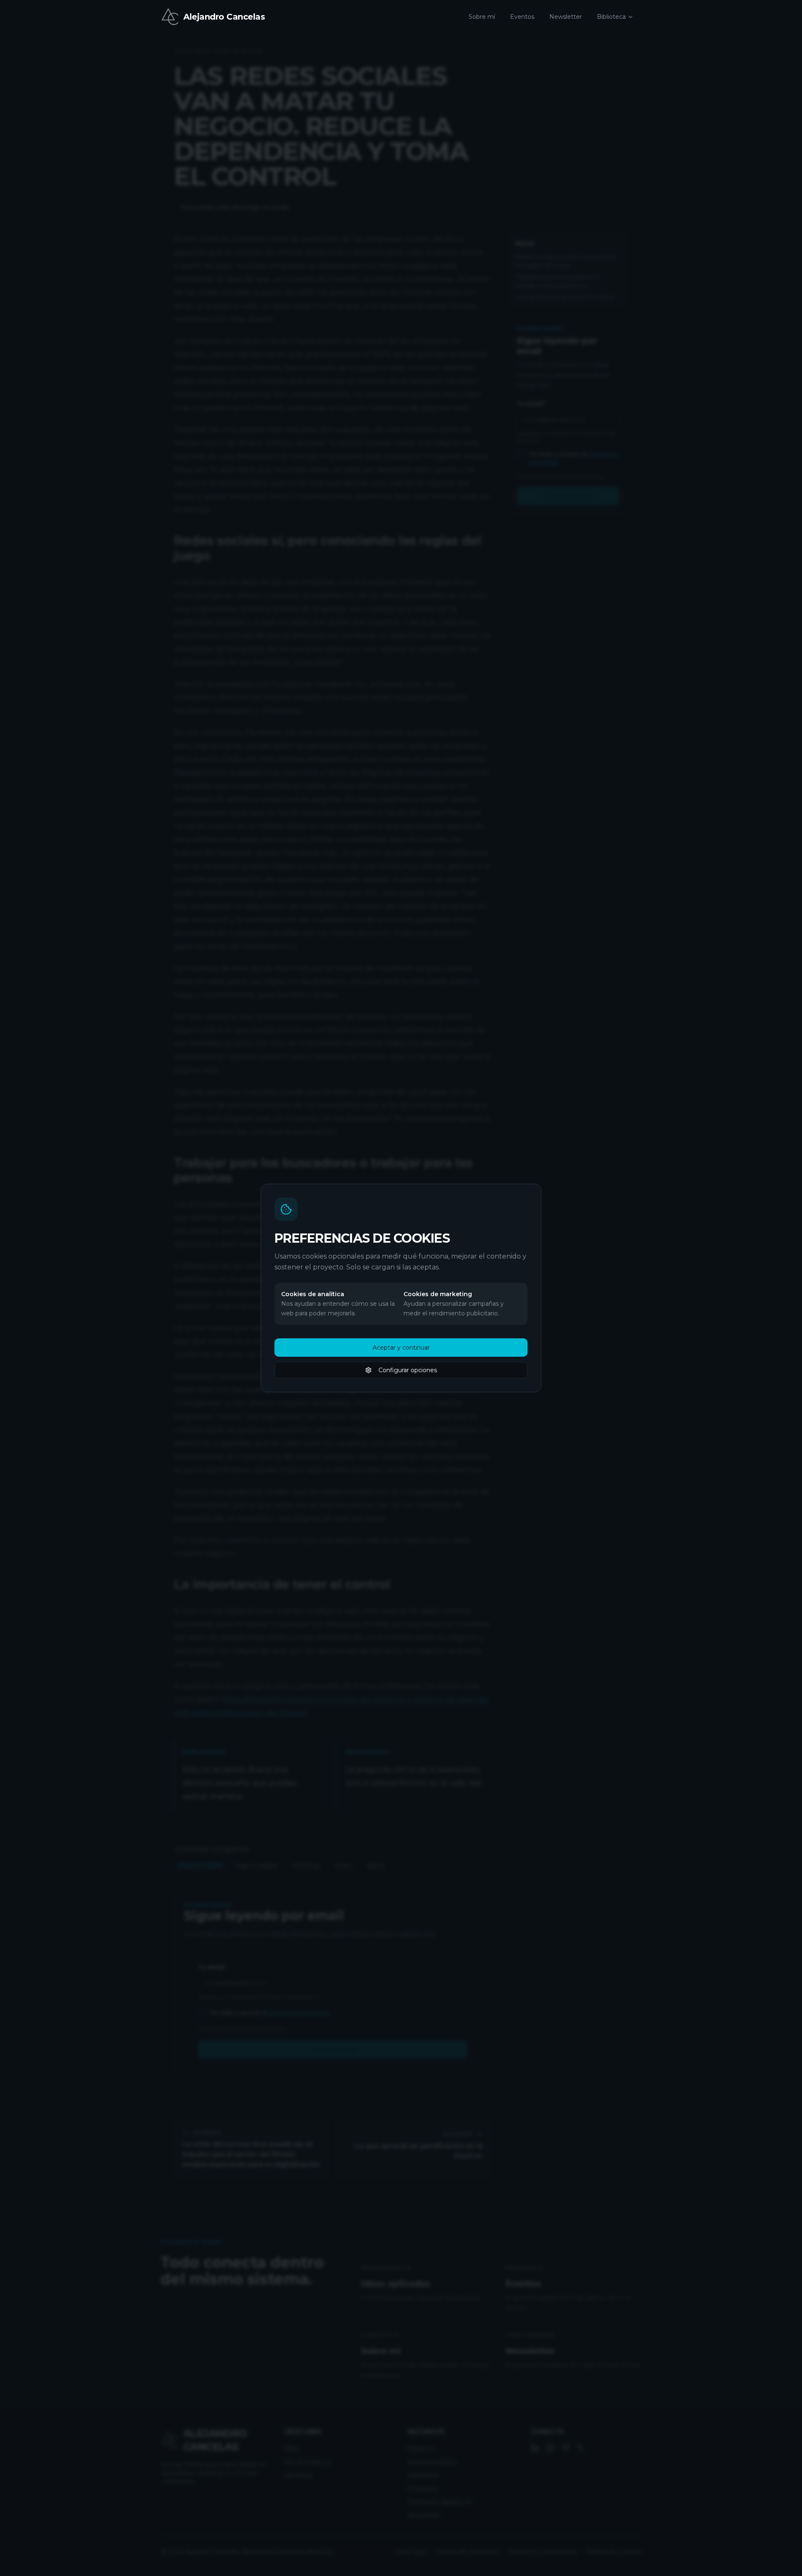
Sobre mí (482, 17)
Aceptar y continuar (401, 1348)
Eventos (522, 17)
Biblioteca (611, 17)
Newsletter (566, 17)
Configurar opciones (408, 1370)
